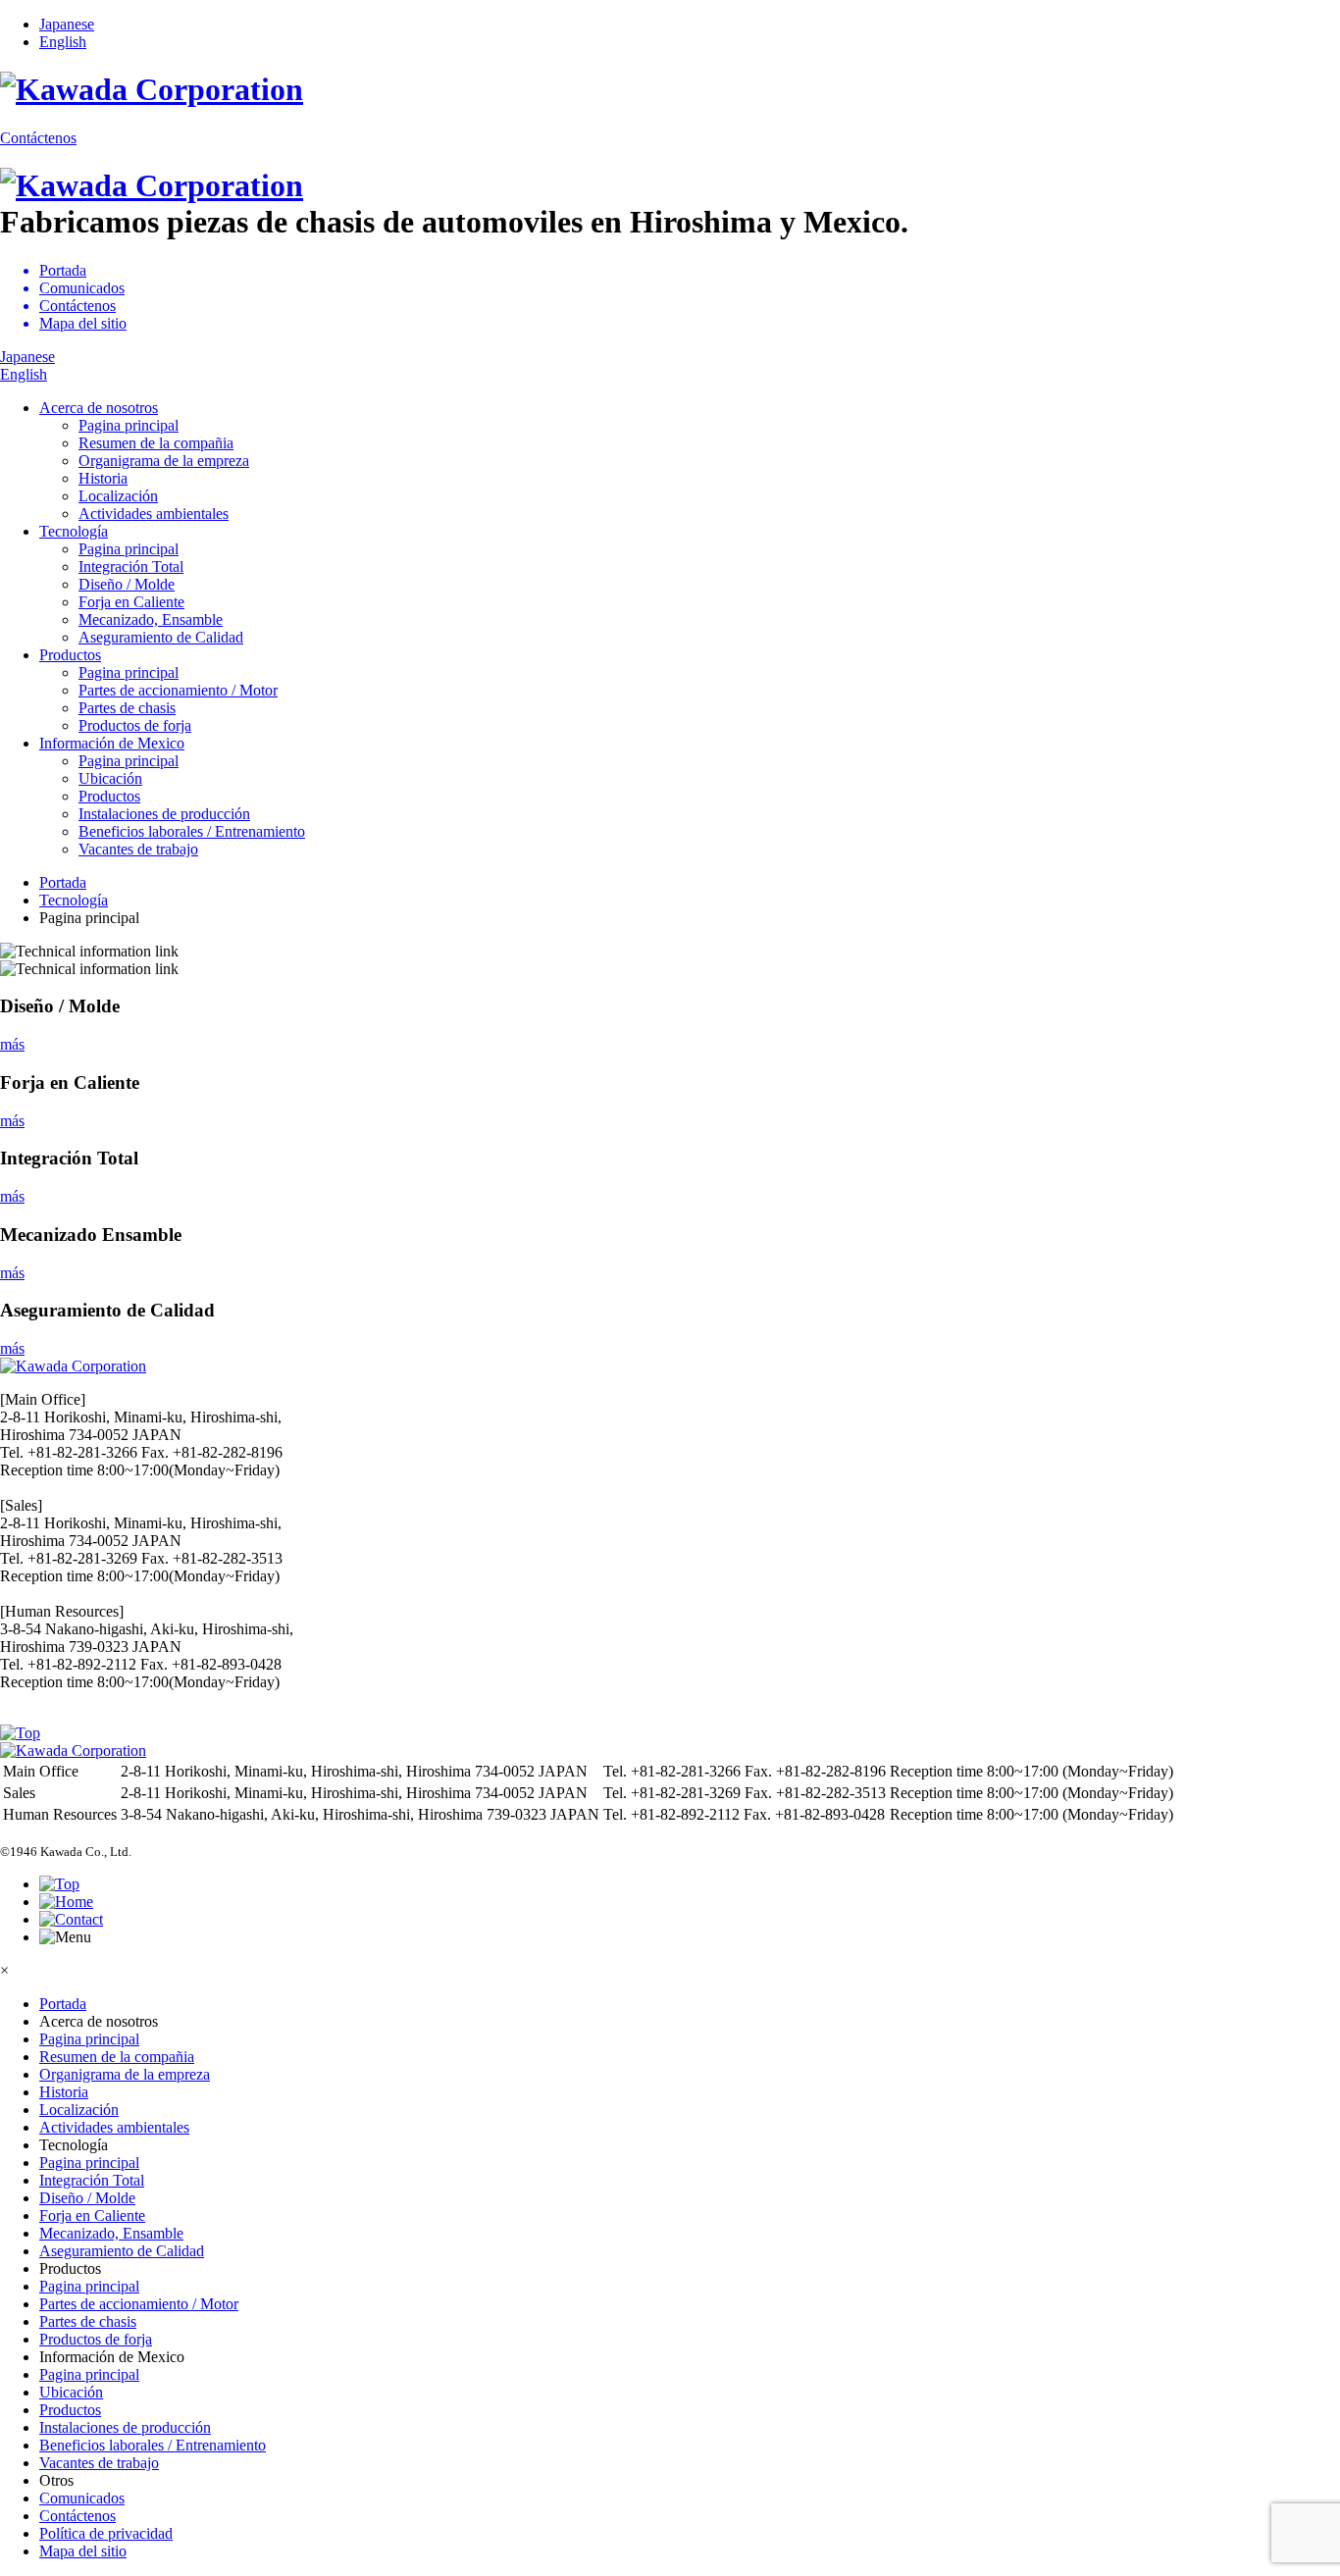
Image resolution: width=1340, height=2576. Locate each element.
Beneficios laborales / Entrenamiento (192, 831)
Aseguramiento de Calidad (161, 637)
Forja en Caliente (131, 602)
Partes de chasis (127, 708)
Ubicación (110, 778)
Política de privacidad (106, 2533)
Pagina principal (129, 425)
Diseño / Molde (127, 584)
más (12, 1044)
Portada (63, 2004)
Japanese (67, 24)
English (63, 42)
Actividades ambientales (154, 514)
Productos (70, 655)
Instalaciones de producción (164, 814)
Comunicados (82, 2498)
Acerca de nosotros (99, 408)
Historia (103, 478)
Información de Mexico (112, 743)
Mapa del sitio (83, 2551)
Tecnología (74, 531)
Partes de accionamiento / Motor (178, 690)
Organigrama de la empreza (164, 461)
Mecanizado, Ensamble (151, 619)
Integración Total (131, 567)
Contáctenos (38, 138)
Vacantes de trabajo (138, 849)
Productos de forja (135, 725)
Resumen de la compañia (156, 443)
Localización (118, 496)
